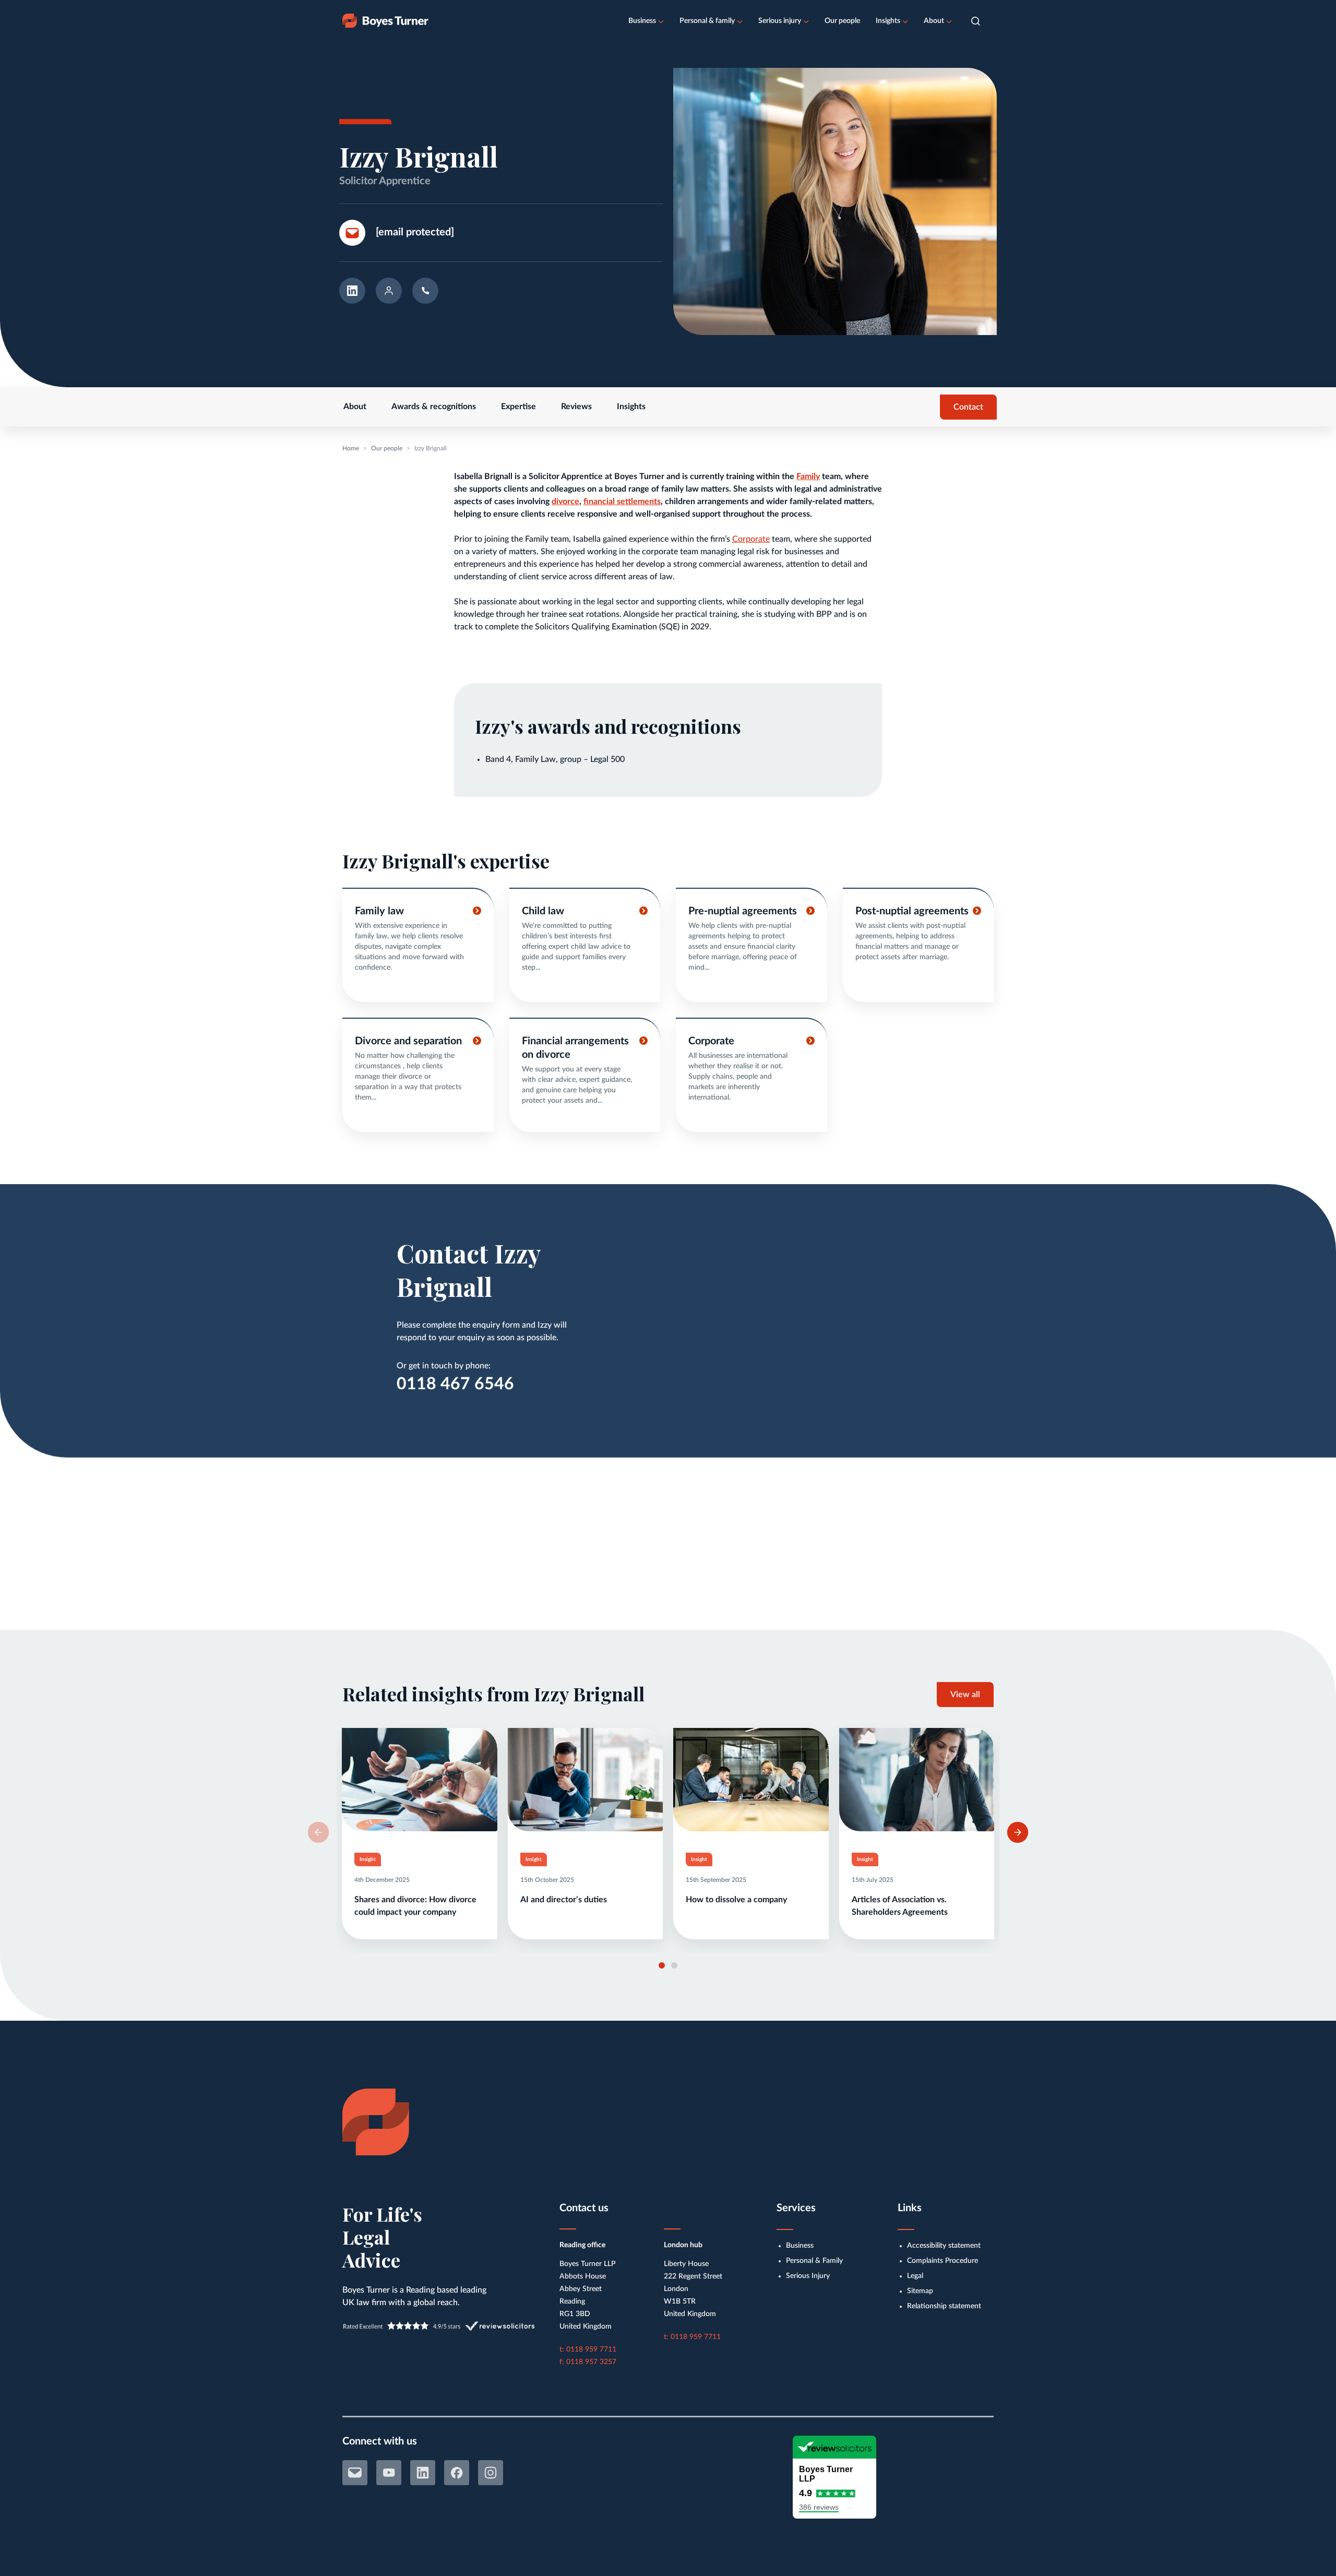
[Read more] (420, 1834)
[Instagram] (491, 2473)
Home (351, 448)
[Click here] (418, 945)
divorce (565, 502)
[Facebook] (457, 2473)
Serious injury (780, 21)
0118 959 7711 (591, 2350)
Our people (842, 21)
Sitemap (920, 2291)
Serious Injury (808, 2276)
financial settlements (622, 502)
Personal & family (707, 21)
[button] (976, 21)
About (934, 21)
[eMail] (355, 2473)
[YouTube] (389, 2473)
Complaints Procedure (943, 2261)
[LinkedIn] (423, 2473)
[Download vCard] (389, 294)
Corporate (751, 539)
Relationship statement (944, 2306)
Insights (888, 21)
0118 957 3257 (591, 2362)
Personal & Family (814, 2261)
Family (808, 476)
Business (642, 21)
